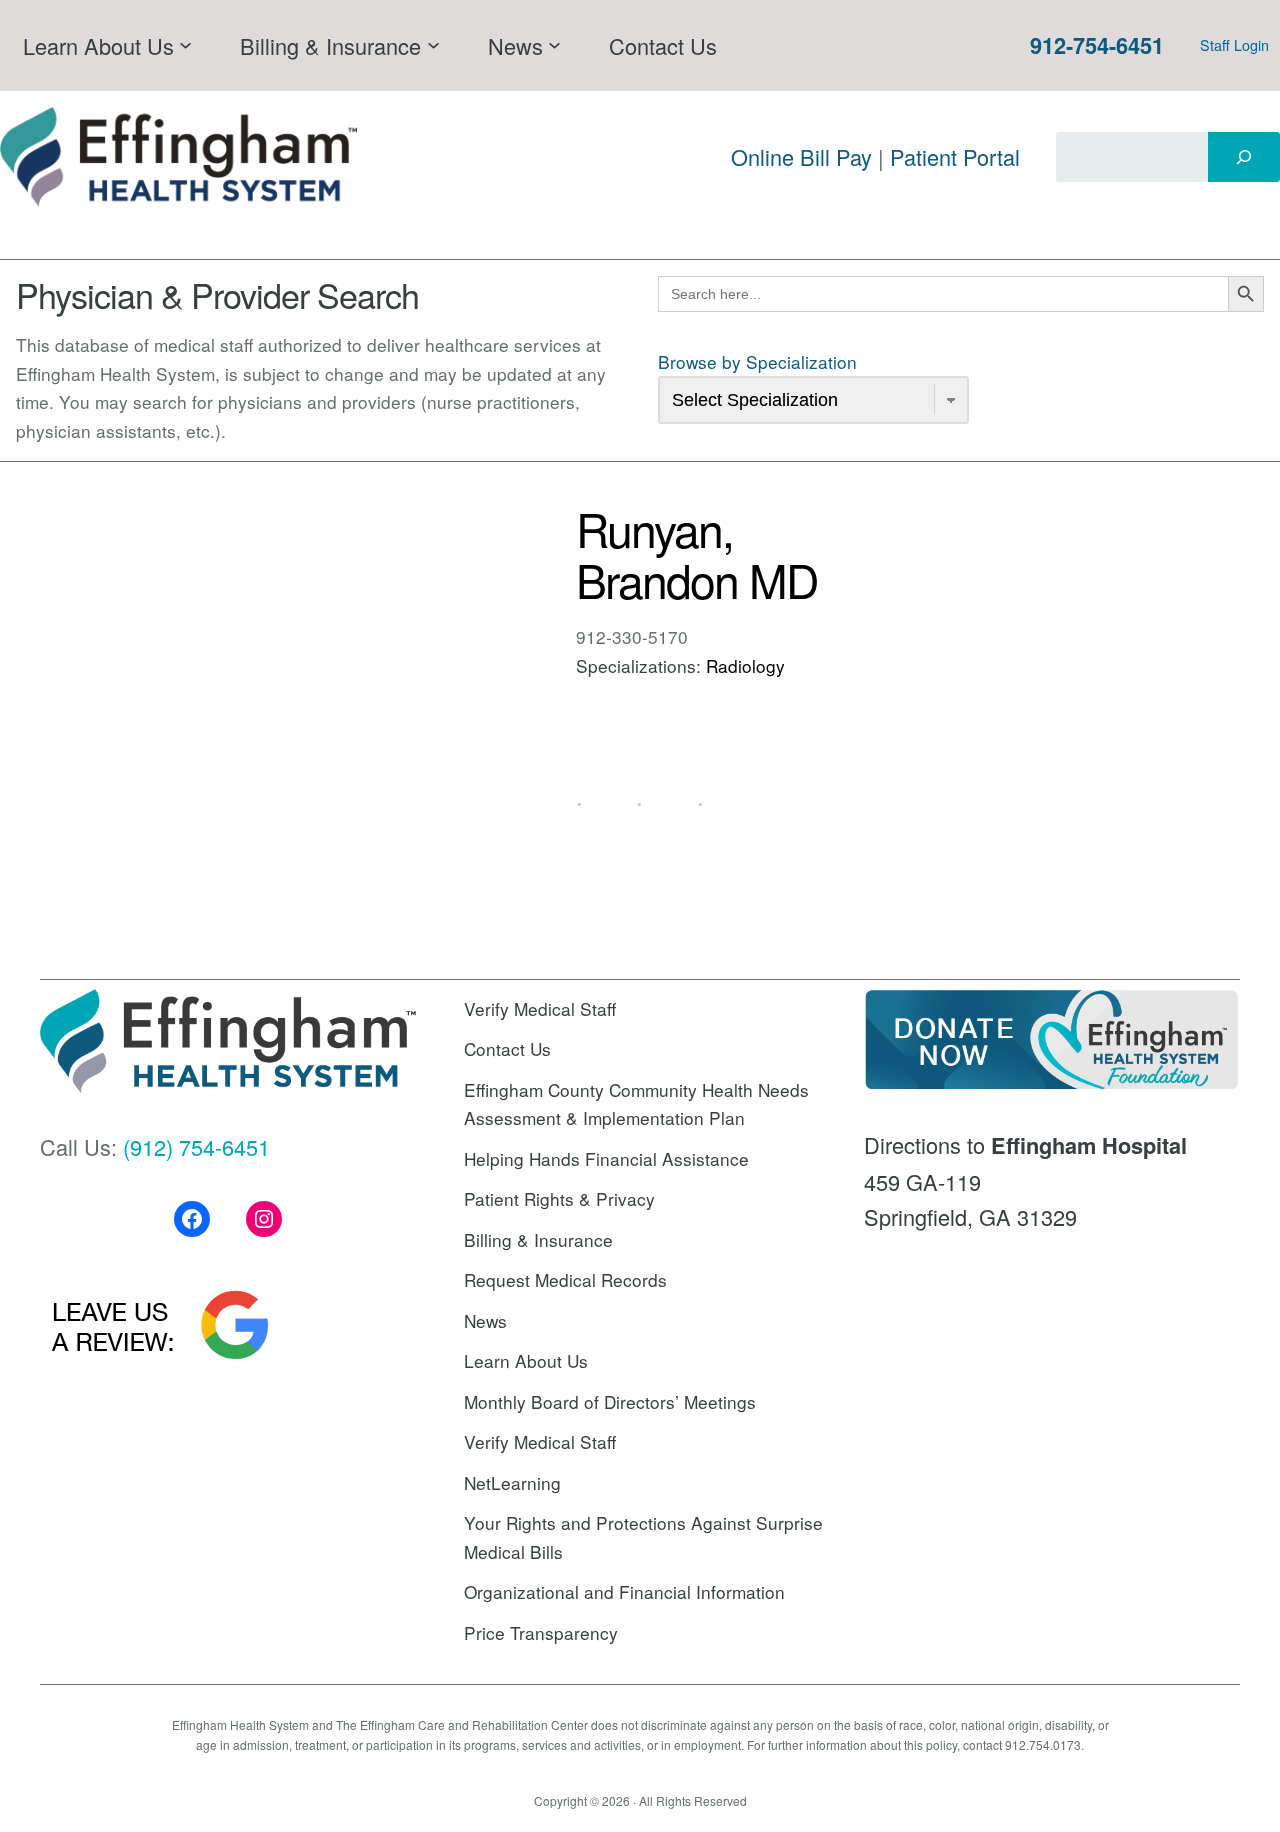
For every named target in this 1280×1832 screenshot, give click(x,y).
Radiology (745, 665)
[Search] (1244, 157)
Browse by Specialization (757, 361)
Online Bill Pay (801, 156)
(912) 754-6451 (196, 1146)
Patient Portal (955, 156)
